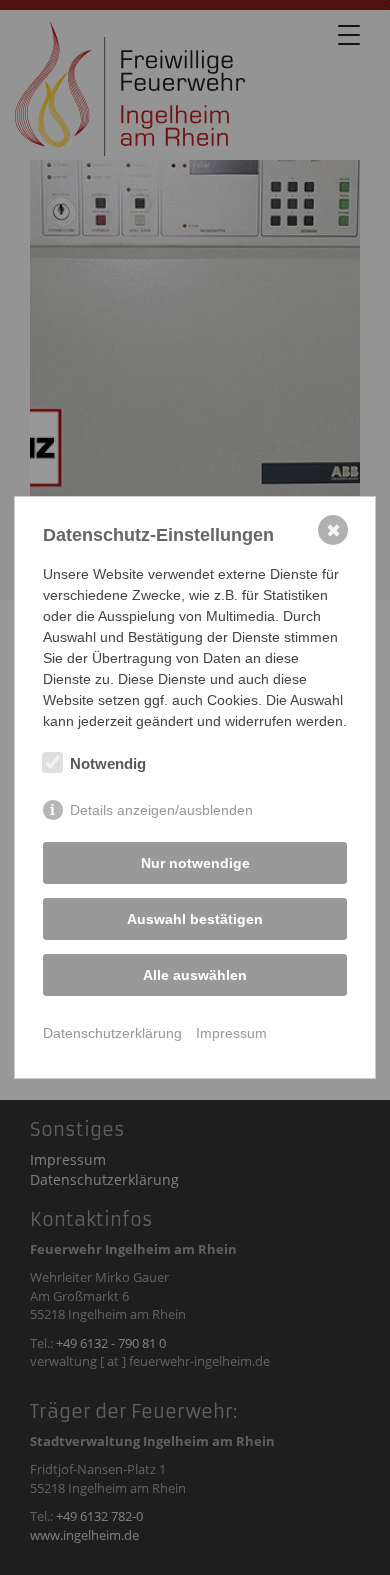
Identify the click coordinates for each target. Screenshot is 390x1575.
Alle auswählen (195, 975)
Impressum (231, 1033)
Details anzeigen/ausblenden (161, 810)
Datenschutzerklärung (112, 1033)
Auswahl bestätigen (195, 919)
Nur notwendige (195, 863)
